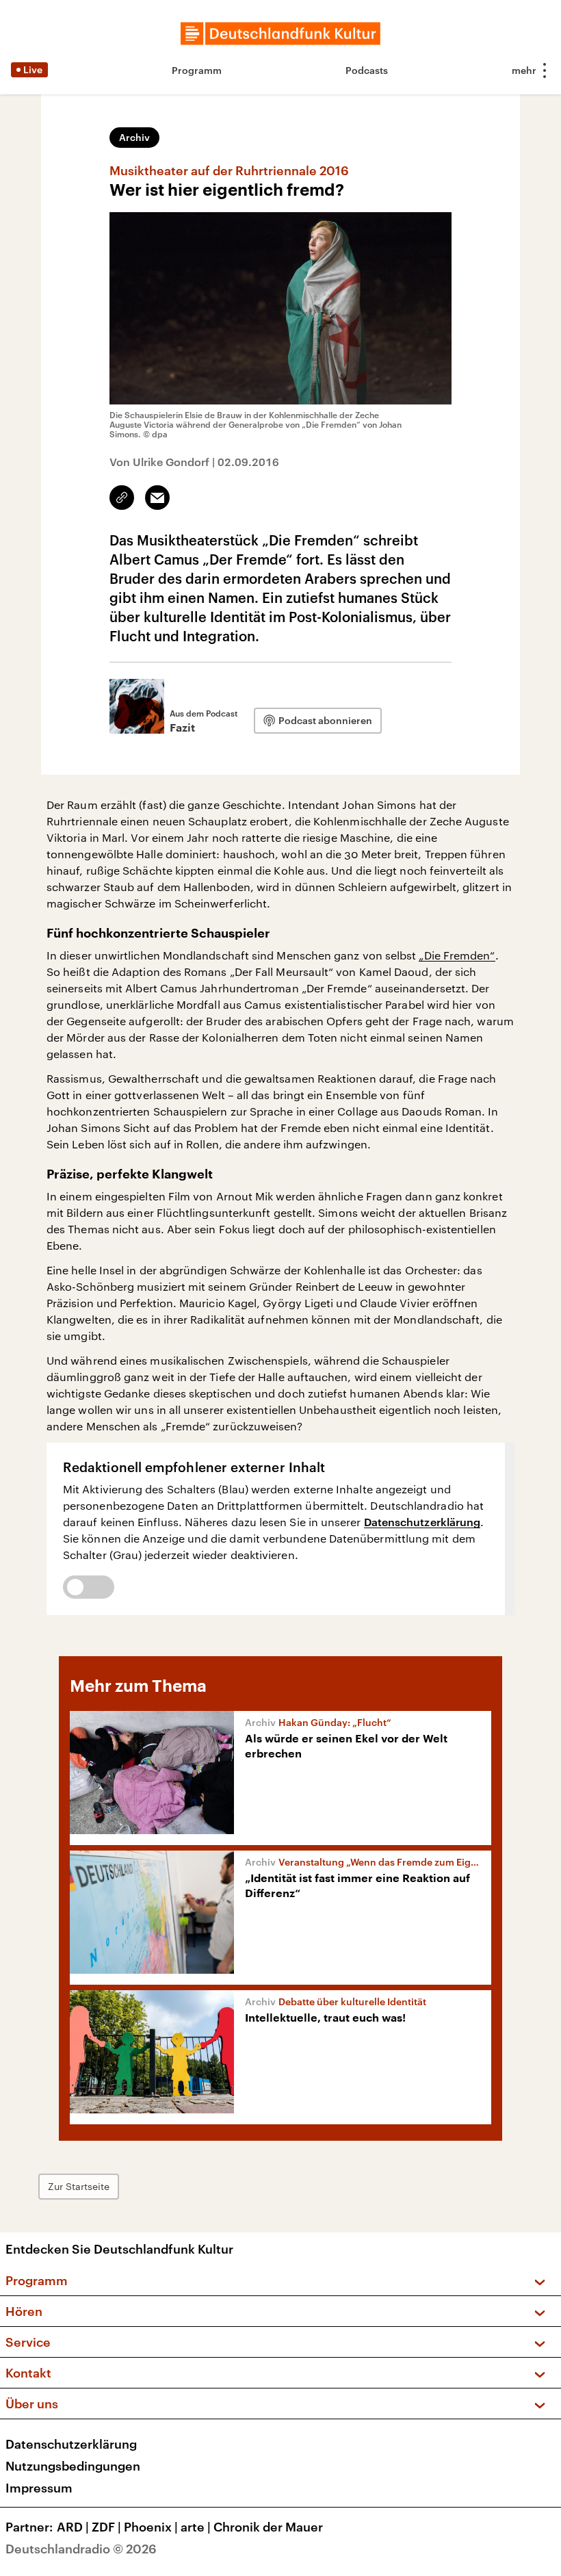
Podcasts (367, 70)
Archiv (134, 137)
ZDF (106, 2527)
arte (196, 2527)
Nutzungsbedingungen (73, 2466)
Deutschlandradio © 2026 (81, 2549)
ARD (73, 2527)
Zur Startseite (79, 2186)
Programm (197, 70)
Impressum (39, 2488)
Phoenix (151, 2527)
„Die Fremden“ (457, 955)
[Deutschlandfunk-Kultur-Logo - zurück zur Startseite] (280, 34)
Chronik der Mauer (268, 2527)
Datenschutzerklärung (422, 1522)
